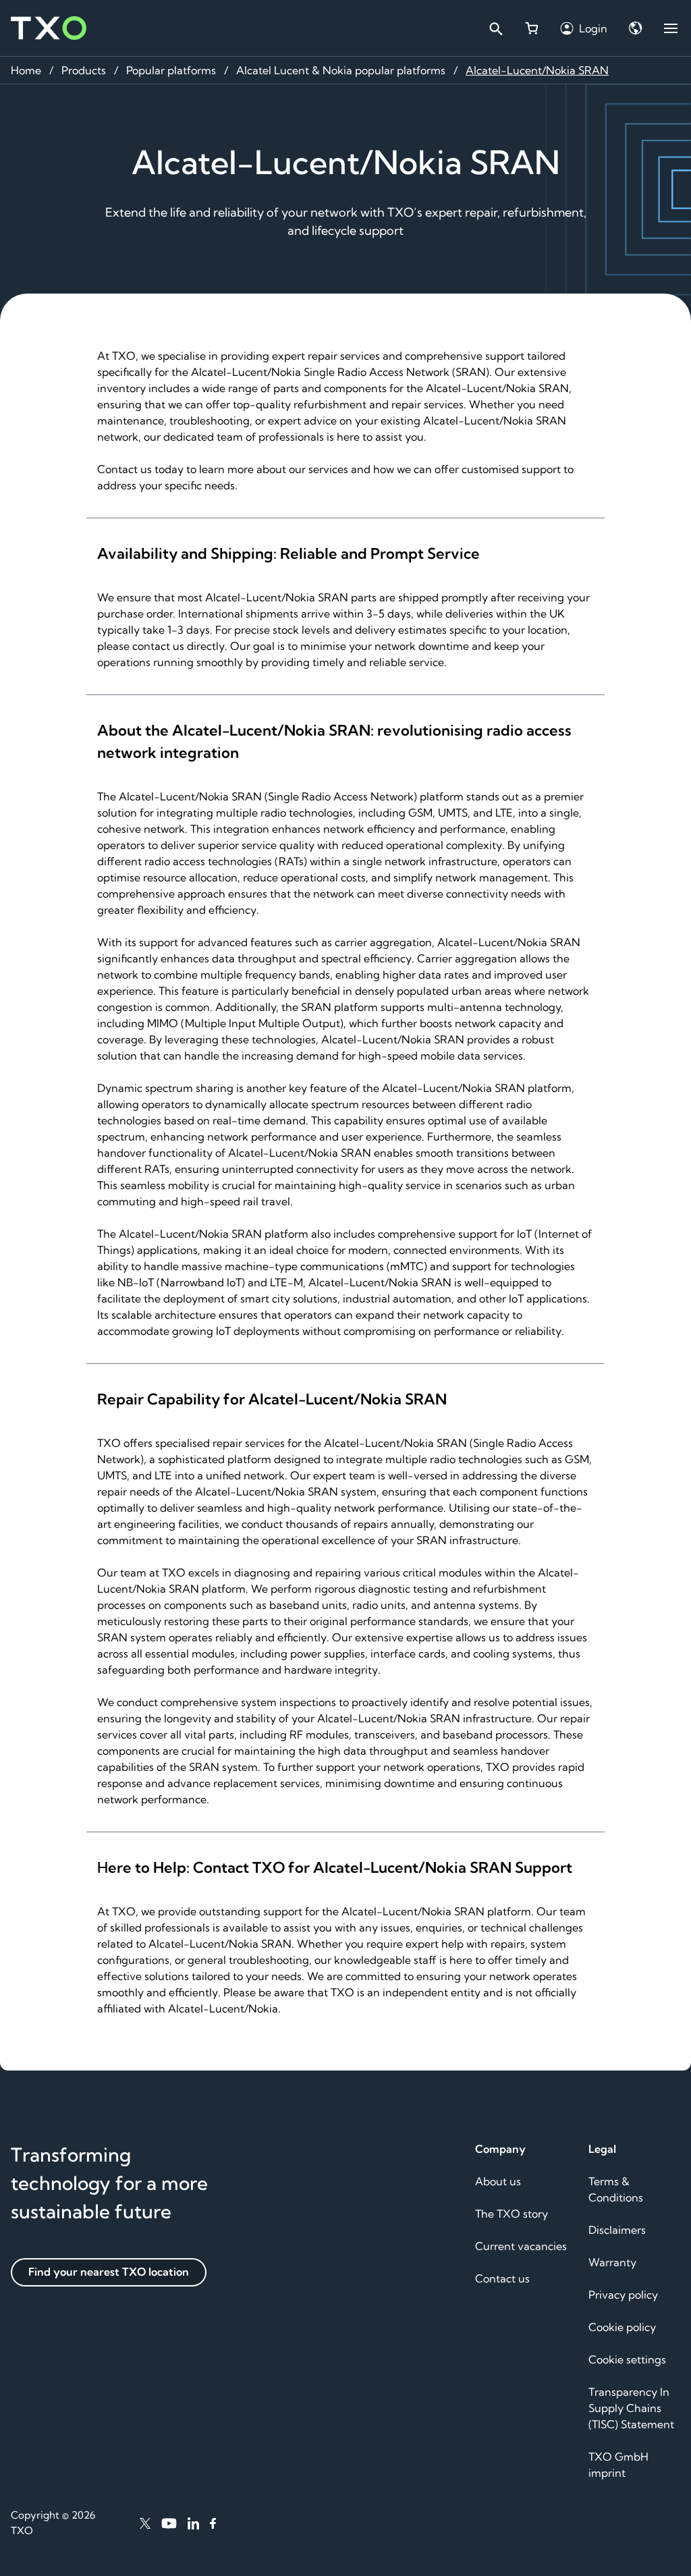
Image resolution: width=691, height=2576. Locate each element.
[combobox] (495, 28)
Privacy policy (623, 2295)
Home (26, 70)
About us (498, 2181)
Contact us (502, 2278)
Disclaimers (617, 2230)
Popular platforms (171, 70)
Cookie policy (622, 2327)
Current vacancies (521, 2246)
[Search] (495, 28)
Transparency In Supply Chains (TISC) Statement (631, 2408)
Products (84, 70)
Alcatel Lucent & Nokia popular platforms (341, 70)
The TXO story (512, 2214)
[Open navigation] (671, 28)
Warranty (612, 2262)
